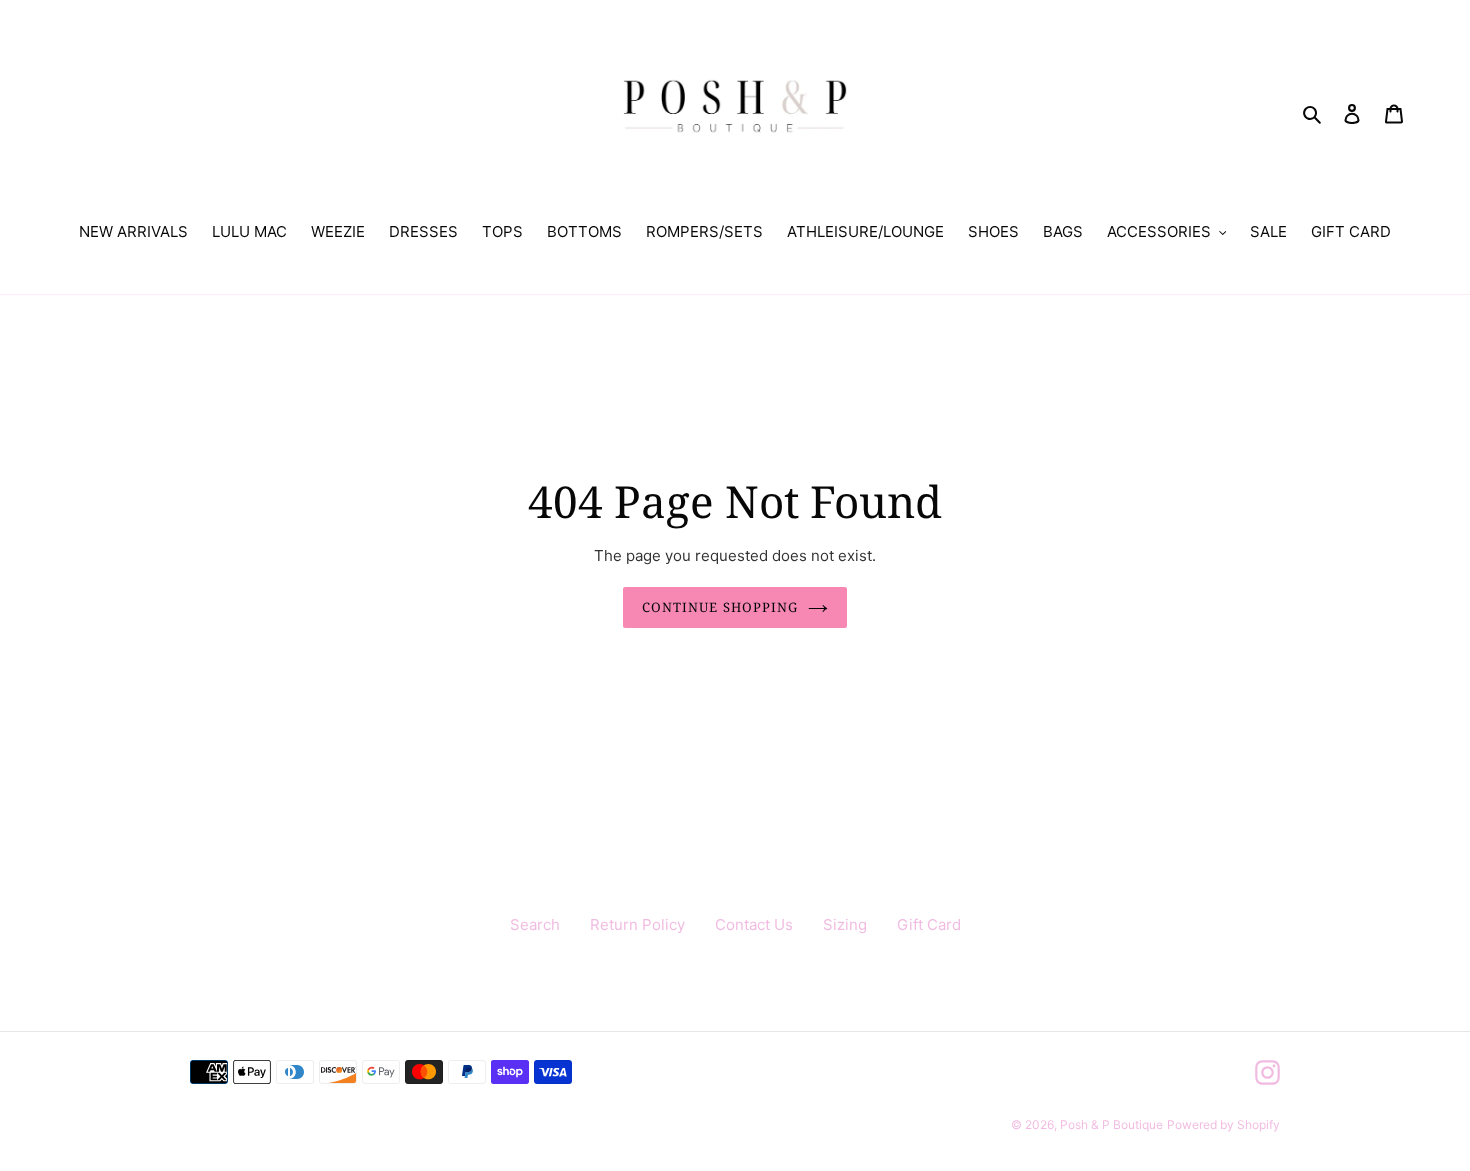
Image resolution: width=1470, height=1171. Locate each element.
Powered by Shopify (1223, 1124)
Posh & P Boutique (1111, 1124)
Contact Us (754, 924)
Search (535, 924)
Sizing (845, 924)
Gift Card (929, 924)
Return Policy (637, 924)
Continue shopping (720, 607)
